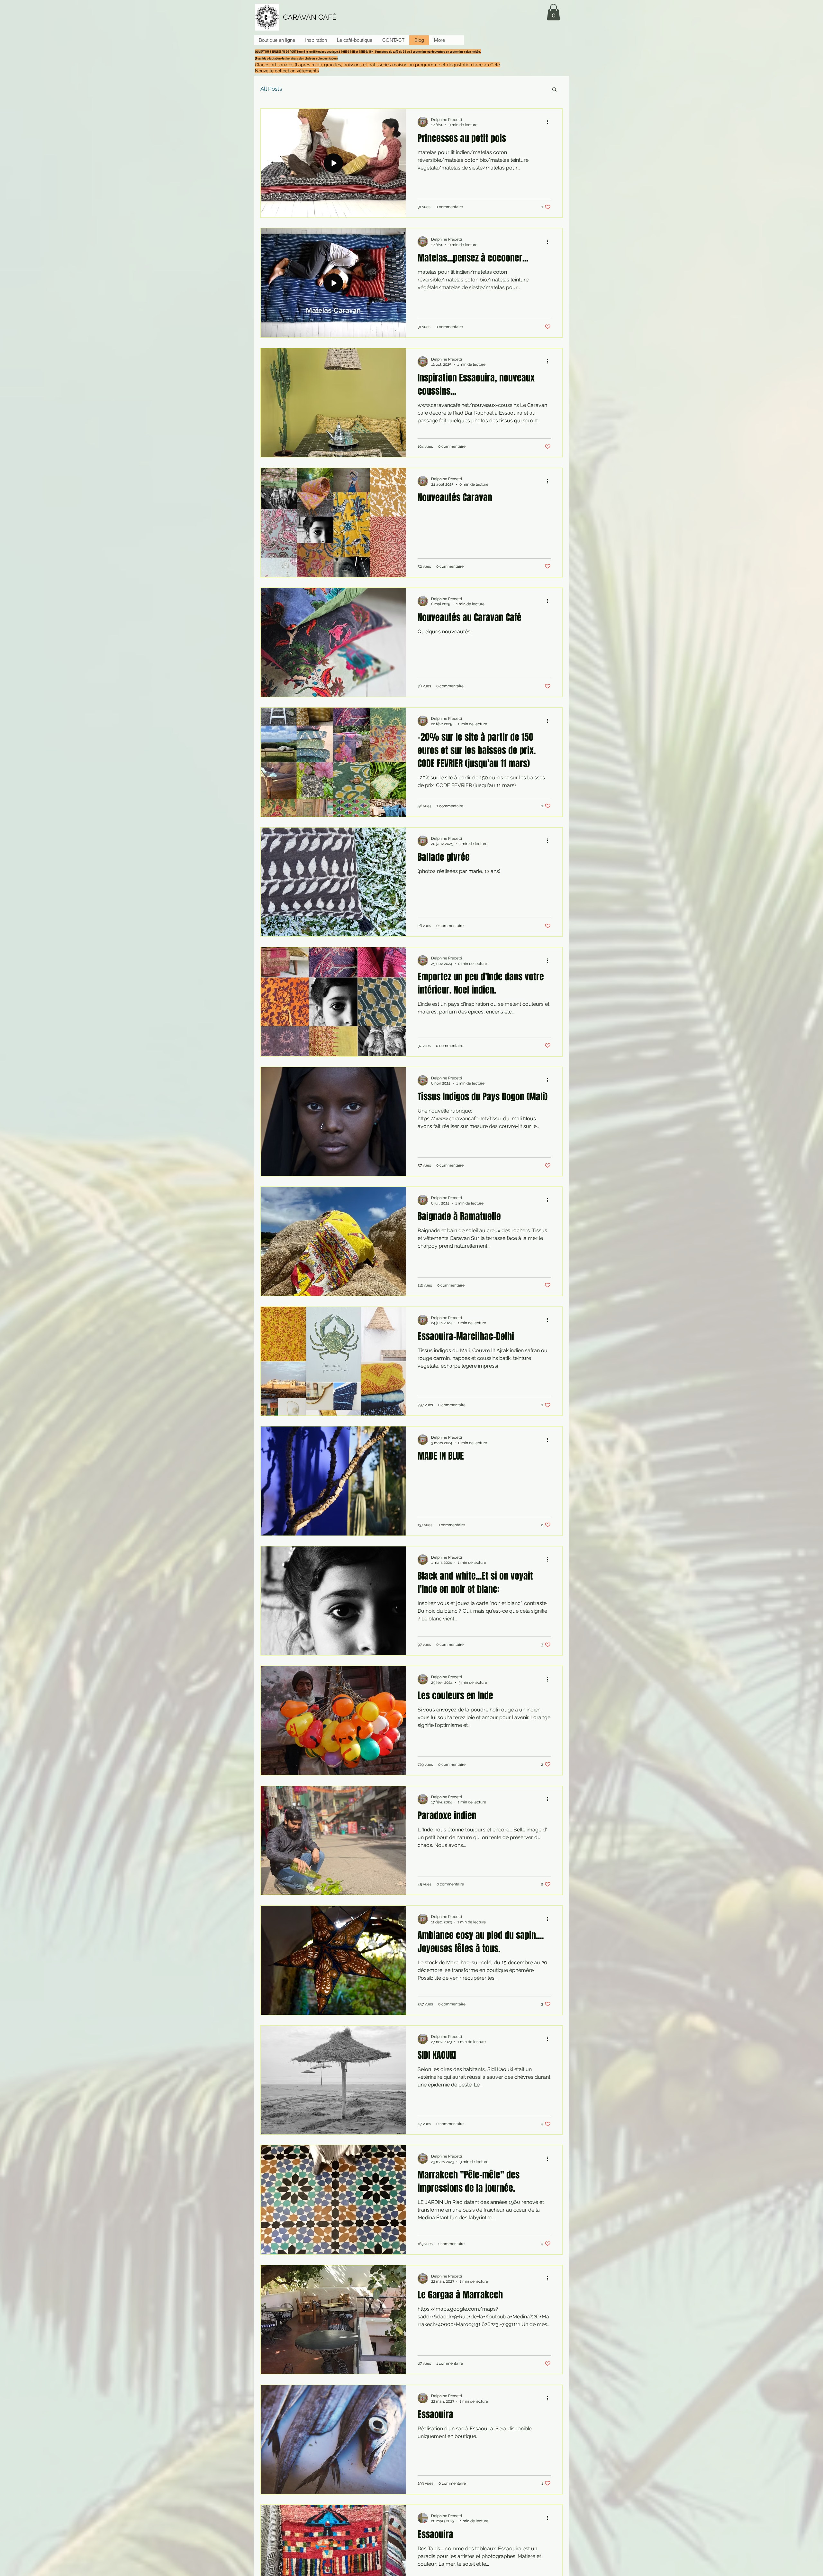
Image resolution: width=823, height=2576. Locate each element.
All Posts (271, 89)
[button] (553, 12)
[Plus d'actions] (550, 122)
